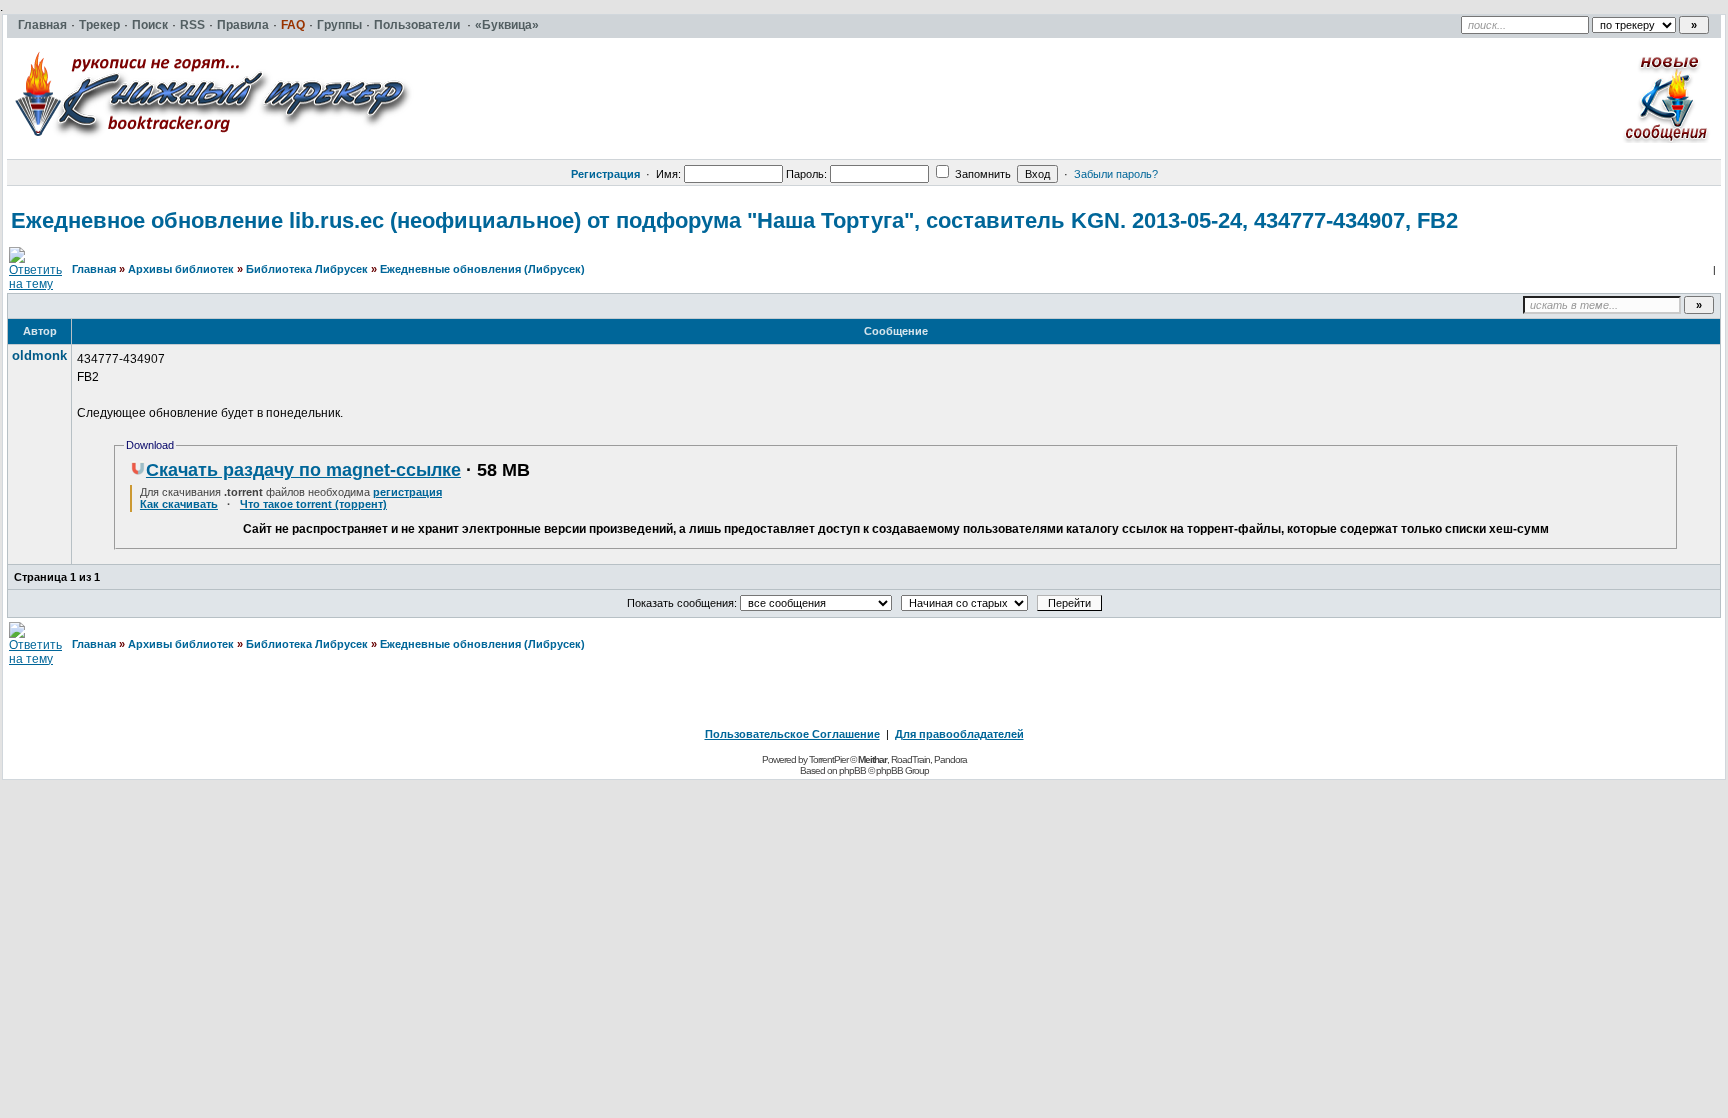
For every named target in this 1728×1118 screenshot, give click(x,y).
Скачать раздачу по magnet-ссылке (303, 470)
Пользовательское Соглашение (792, 734)
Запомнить (981, 174)
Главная (94, 269)
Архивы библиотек (181, 269)
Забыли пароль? (1116, 174)
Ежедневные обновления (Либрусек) (482, 269)
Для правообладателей (959, 734)
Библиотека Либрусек (307, 269)
